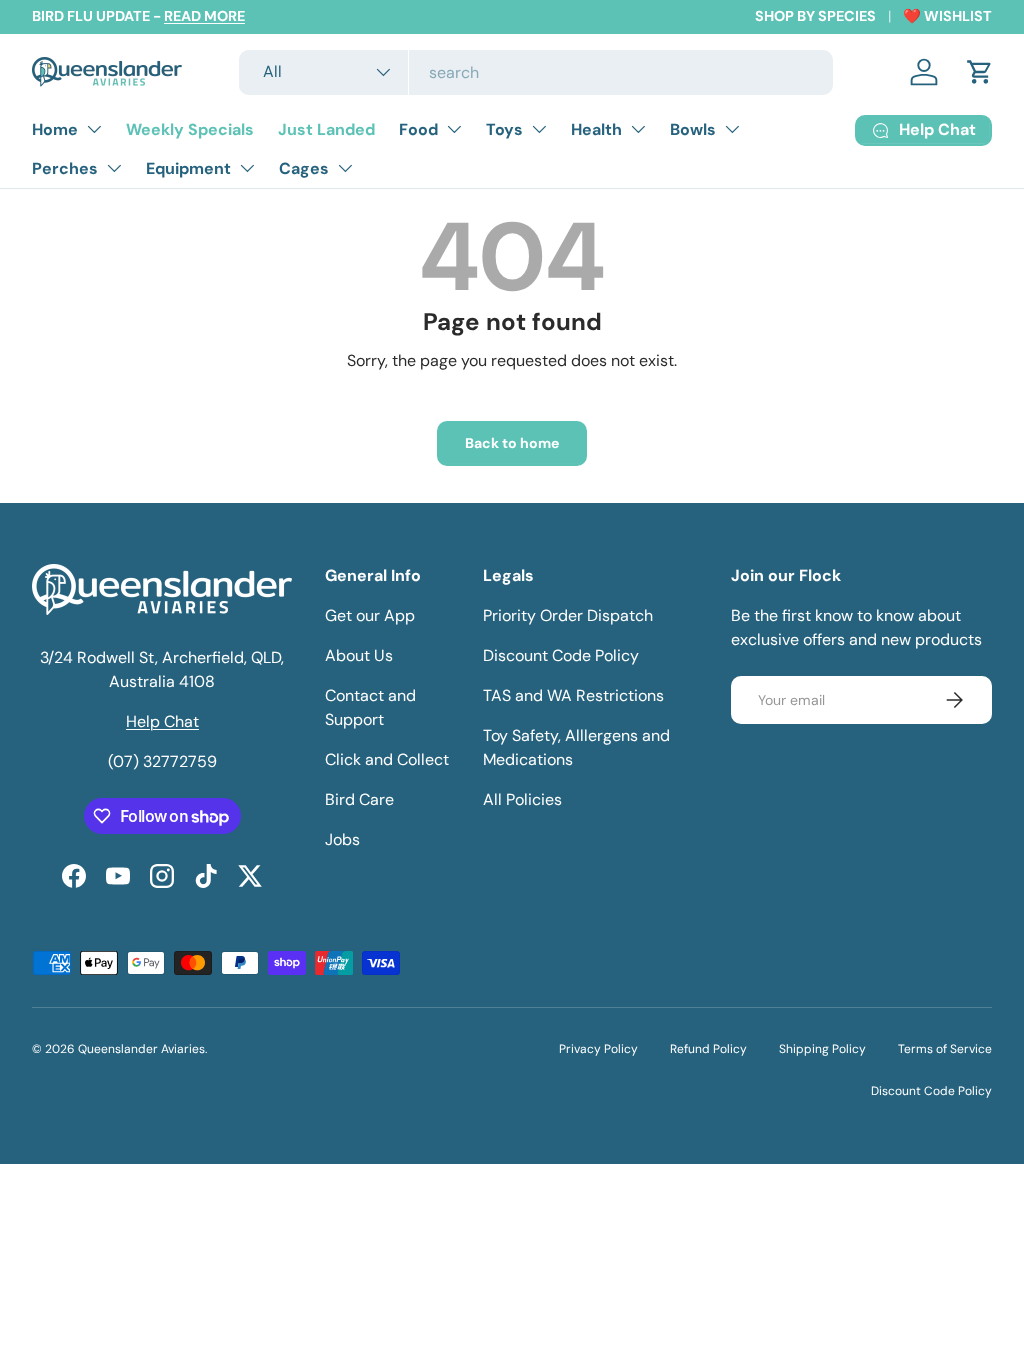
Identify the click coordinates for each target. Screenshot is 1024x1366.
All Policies (522, 799)
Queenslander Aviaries (141, 1049)
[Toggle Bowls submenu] (732, 129)
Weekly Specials (190, 129)
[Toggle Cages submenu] (345, 168)
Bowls (693, 129)
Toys (504, 129)
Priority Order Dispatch (568, 615)
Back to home (512, 443)
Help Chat (162, 721)
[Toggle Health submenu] (638, 129)
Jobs (342, 839)
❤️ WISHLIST (947, 16)
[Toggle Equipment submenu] (247, 168)
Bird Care (359, 799)
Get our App (370, 615)
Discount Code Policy (561, 655)
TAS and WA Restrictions (573, 695)
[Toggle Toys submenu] (539, 129)
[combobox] (536, 72)
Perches (65, 168)
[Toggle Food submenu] (454, 129)
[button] (980, 72)
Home (55, 129)
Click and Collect (387, 759)
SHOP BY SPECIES (815, 16)
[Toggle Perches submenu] (114, 168)
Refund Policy (708, 1049)
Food (418, 129)
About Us (359, 655)
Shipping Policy (822, 1049)
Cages (304, 168)
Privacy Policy (598, 1049)
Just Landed (326, 129)
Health (596, 129)
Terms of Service (945, 1049)
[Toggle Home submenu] (94, 129)
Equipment (188, 168)
